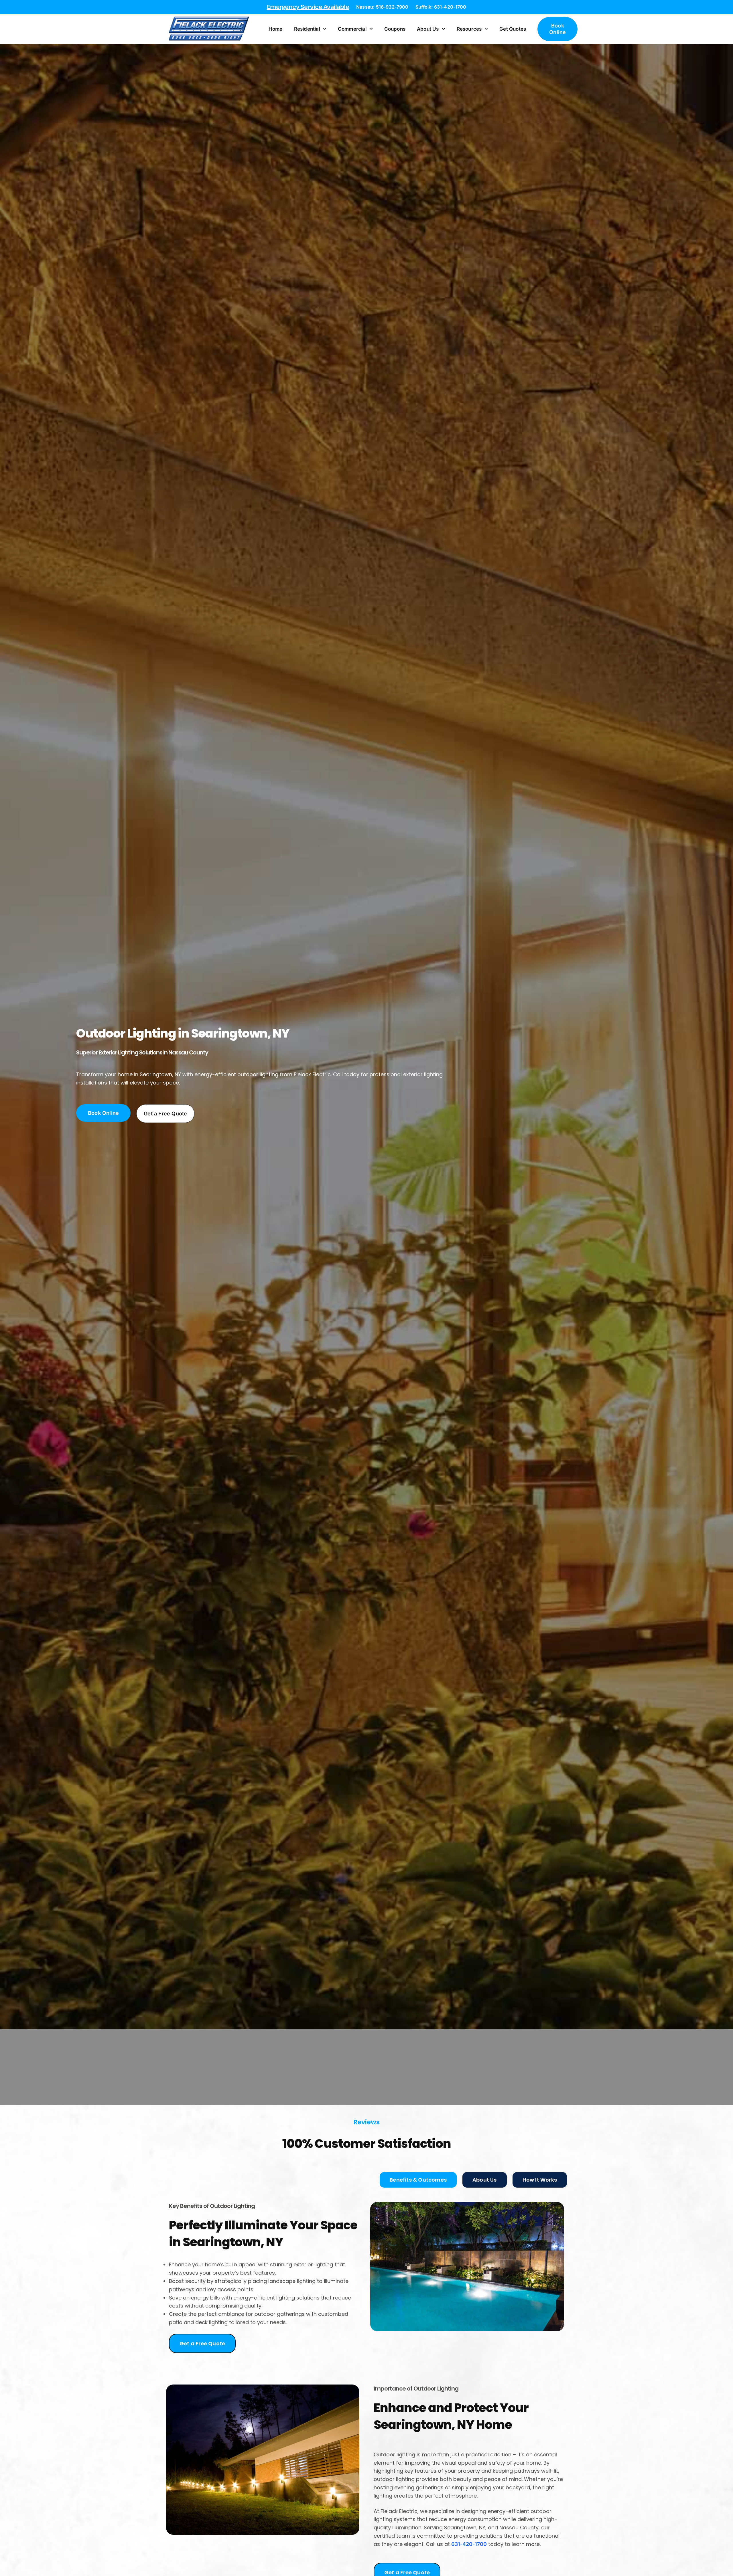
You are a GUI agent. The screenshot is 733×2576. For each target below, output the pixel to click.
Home (276, 29)
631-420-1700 (469, 2544)
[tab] (418, 2180)
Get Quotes (513, 29)
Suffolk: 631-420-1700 (441, 7)
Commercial (352, 29)
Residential (307, 29)
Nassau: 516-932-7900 (382, 7)
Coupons (395, 29)
